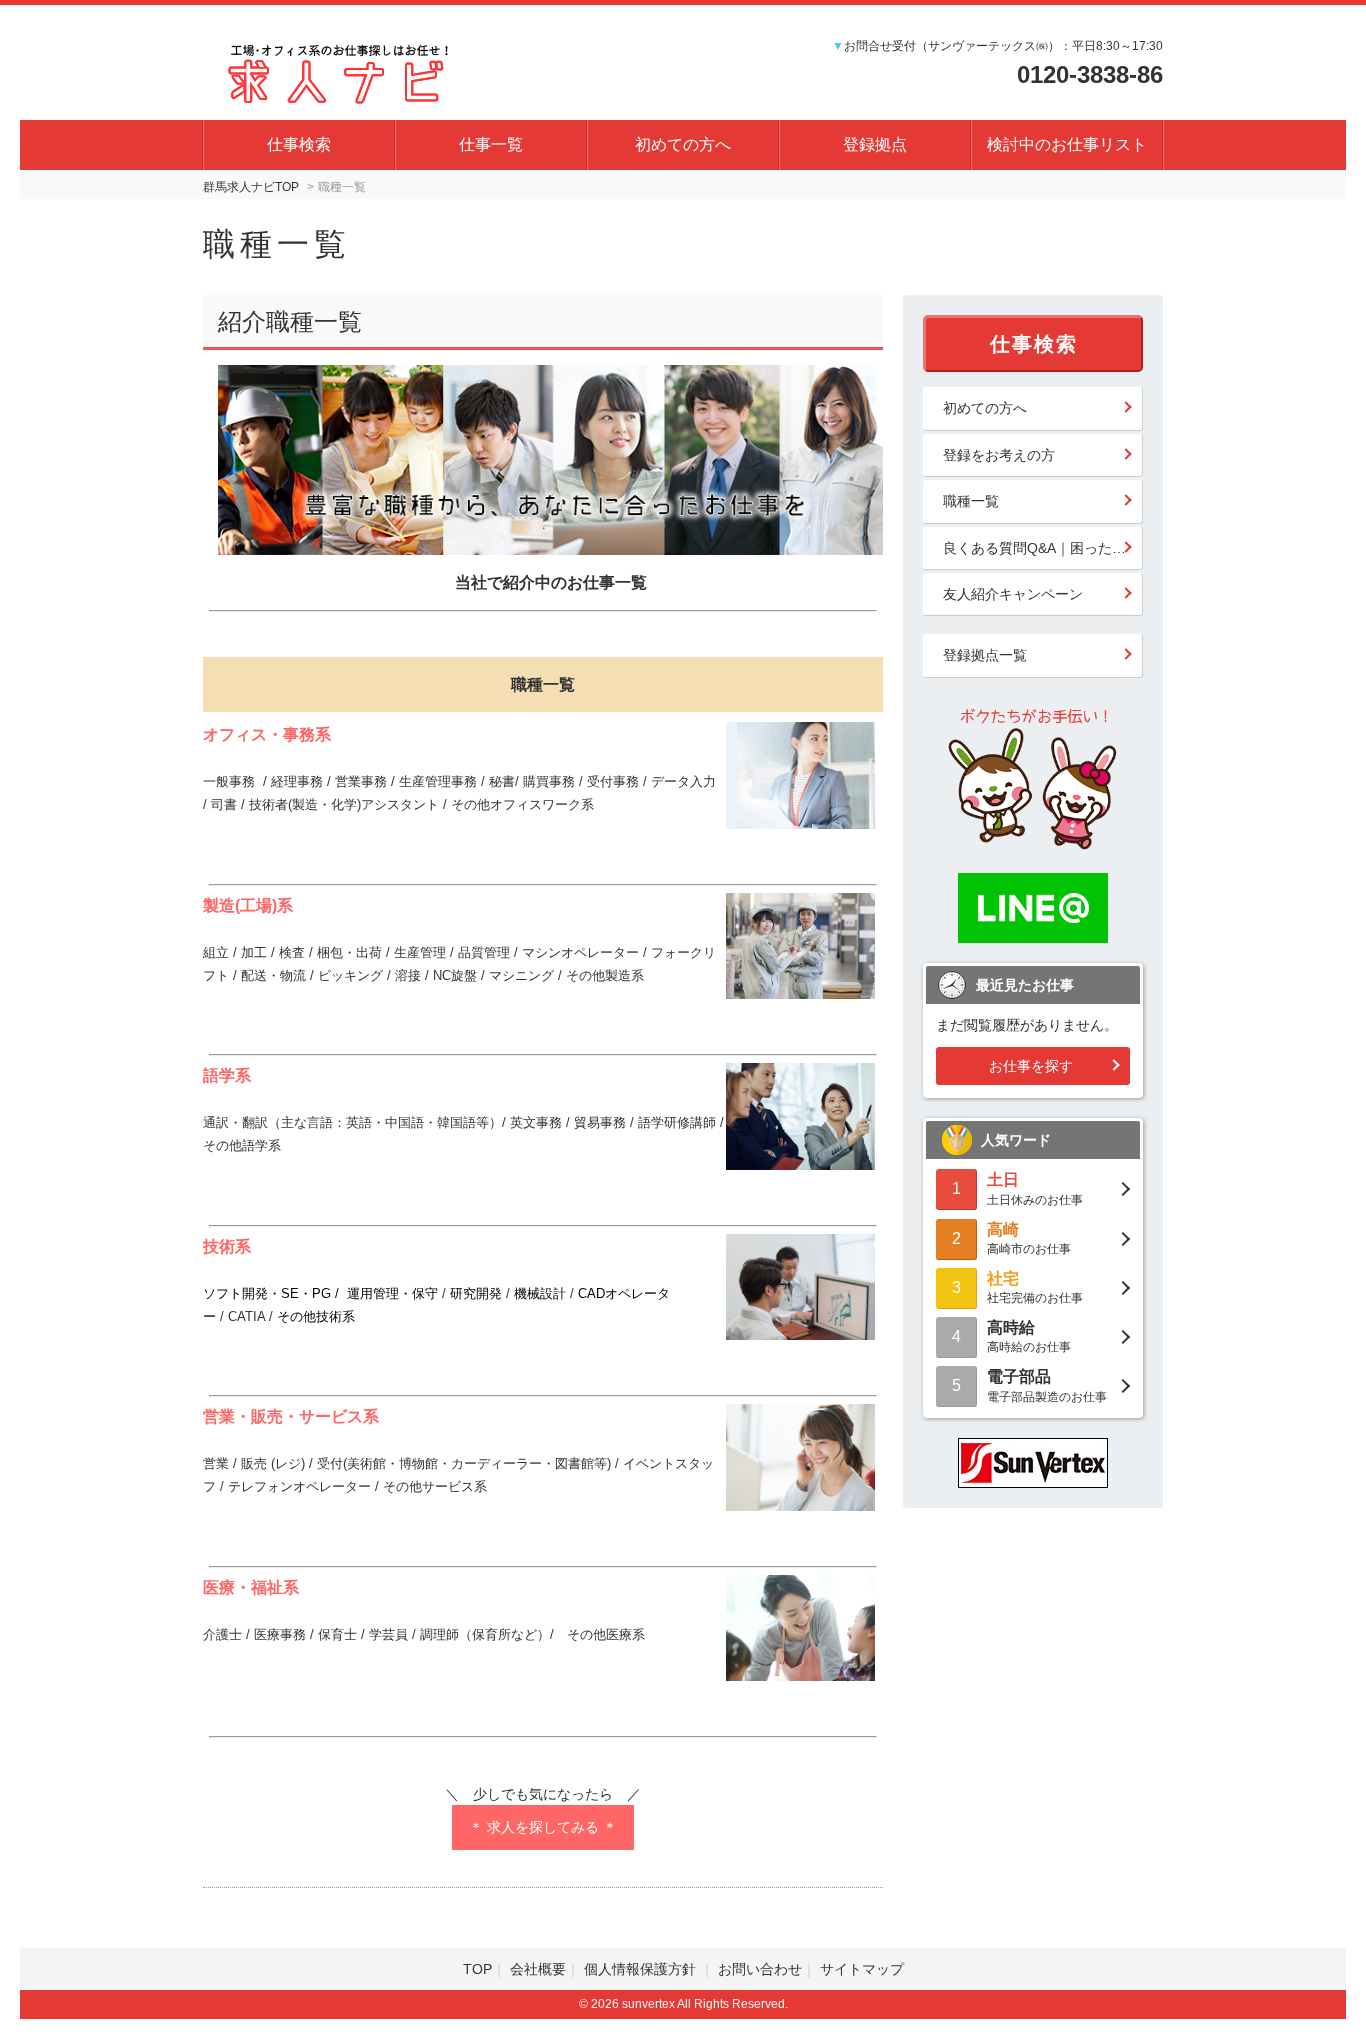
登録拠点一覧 (985, 655)
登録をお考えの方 (999, 455)
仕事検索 (299, 144)
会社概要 (538, 1969)
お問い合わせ (760, 1969)
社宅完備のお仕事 (1035, 1287)
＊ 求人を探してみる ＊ (543, 1827)
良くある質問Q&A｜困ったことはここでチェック (1043, 548)
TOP (477, 1969)
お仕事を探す (1031, 1066)
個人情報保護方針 (642, 1969)
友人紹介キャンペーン (1013, 594)
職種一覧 (971, 501)
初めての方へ (683, 144)
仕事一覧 (491, 144)
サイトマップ (862, 1969)
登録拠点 (875, 144)
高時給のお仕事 (1029, 1336)
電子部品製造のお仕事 (1047, 1385)
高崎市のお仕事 (1029, 1238)
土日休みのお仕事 (1035, 1188)
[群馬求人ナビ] (343, 70)
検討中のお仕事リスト (1067, 144)
